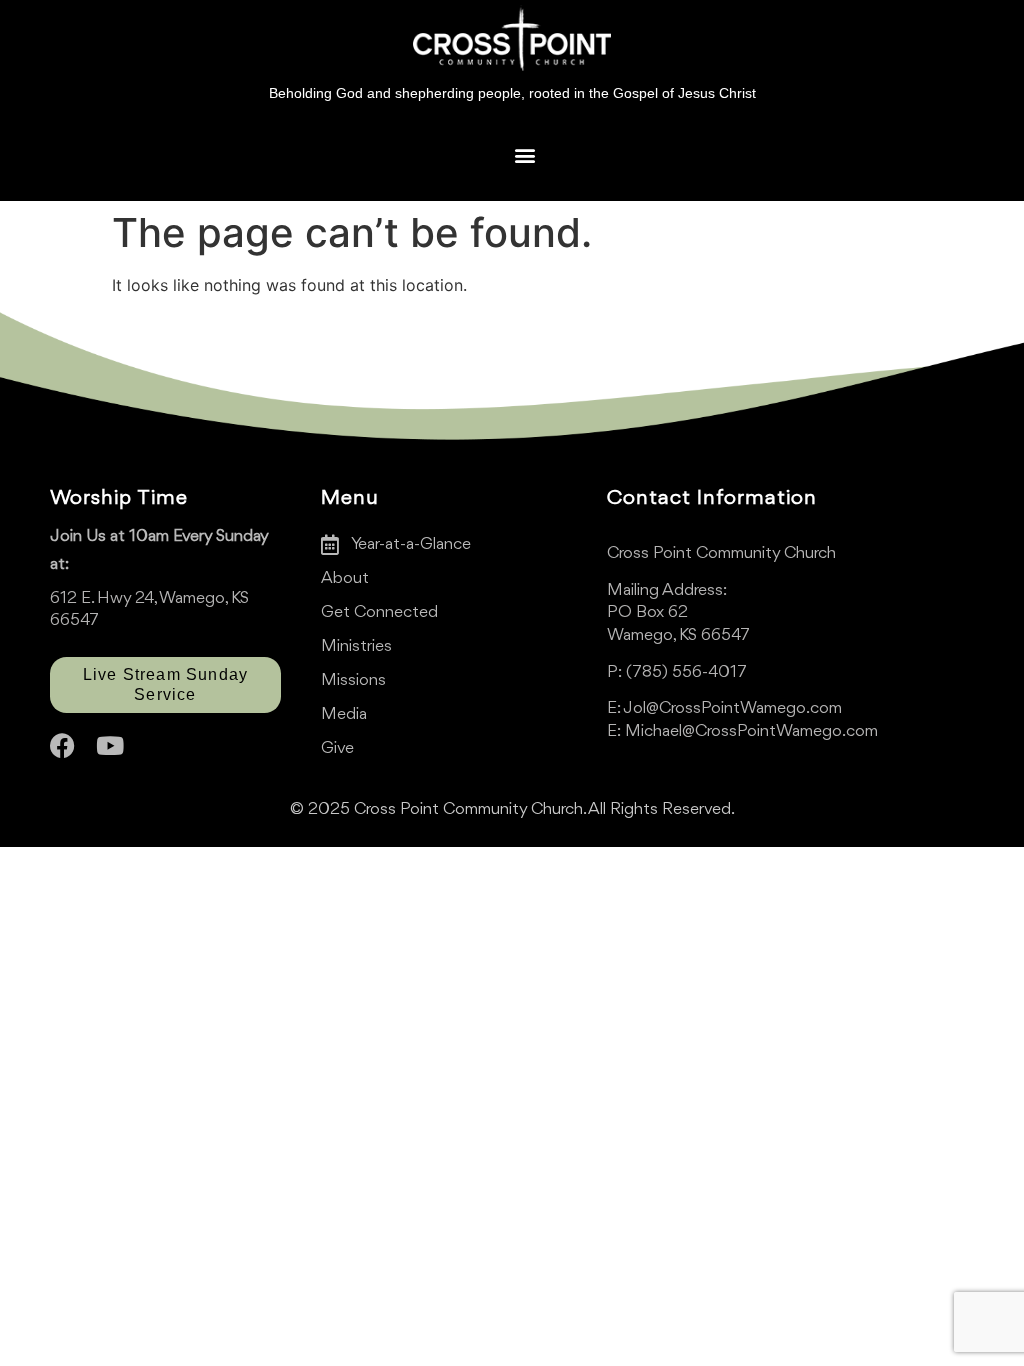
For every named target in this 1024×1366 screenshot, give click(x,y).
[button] (524, 154)
